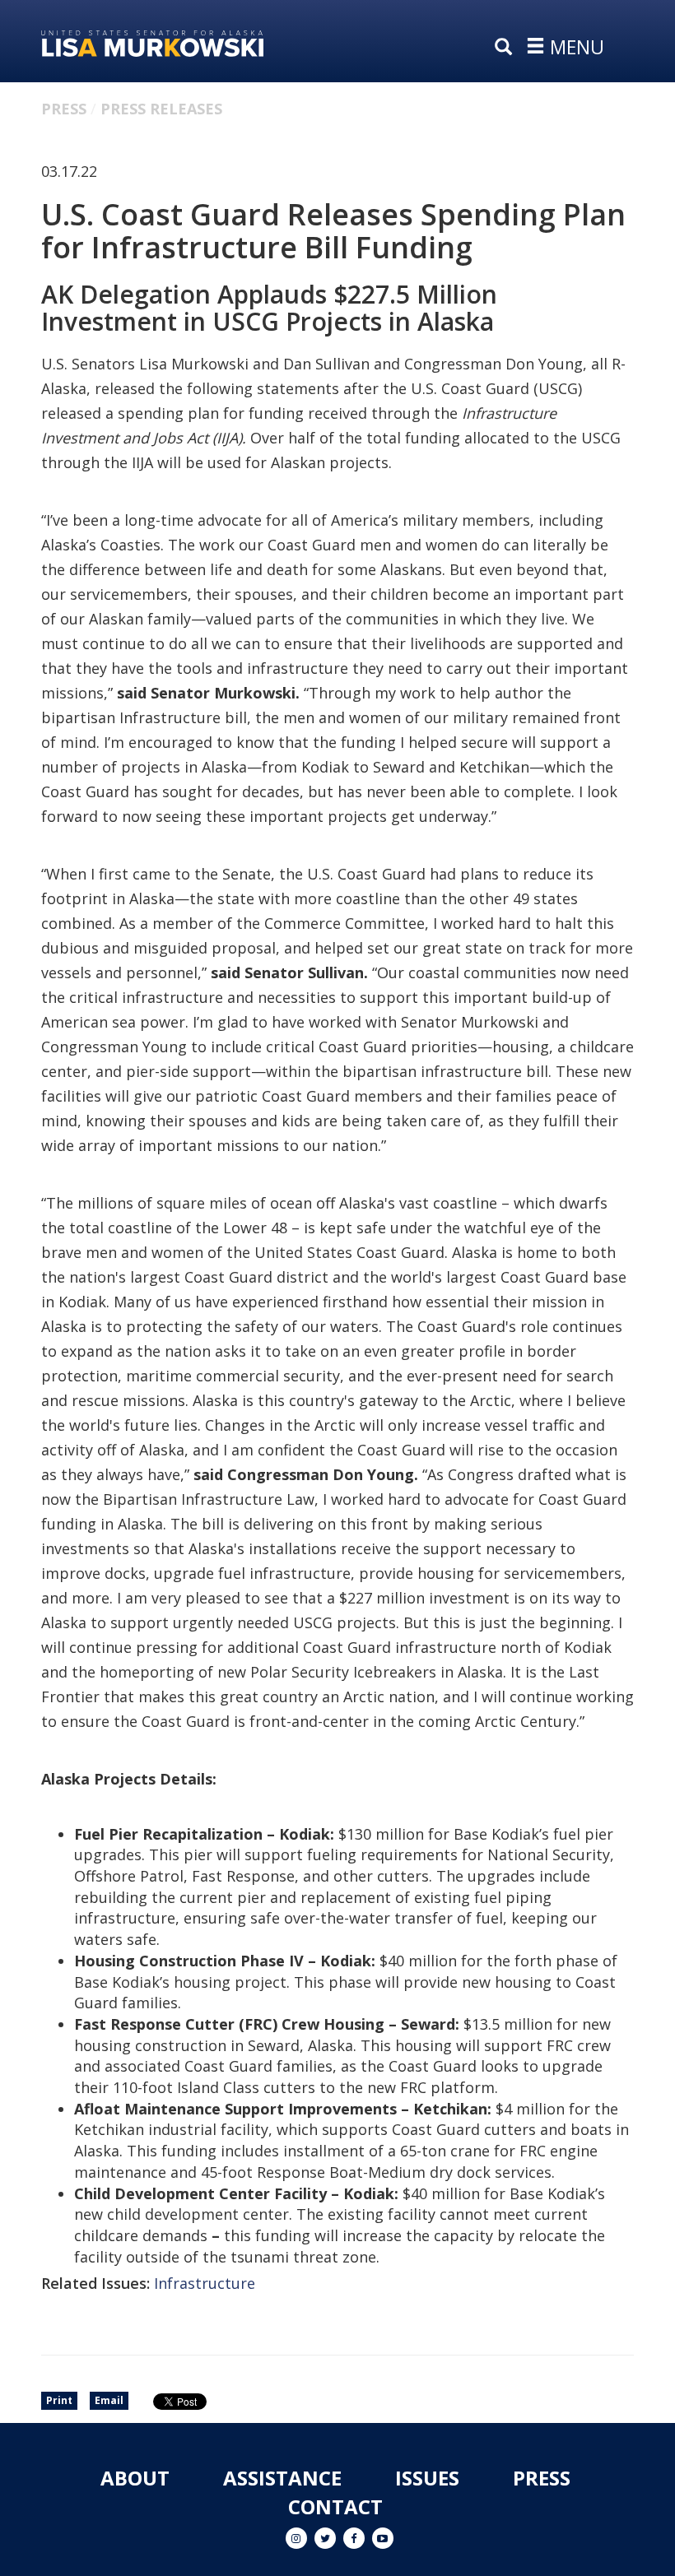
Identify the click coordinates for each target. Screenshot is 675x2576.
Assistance (282, 2478)
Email (109, 2400)
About (135, 2478)
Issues (427, 2478)
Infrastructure (205, 2283)
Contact (335, 2506)
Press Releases (161, 109)
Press (64, 109)
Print (59, 2400)
